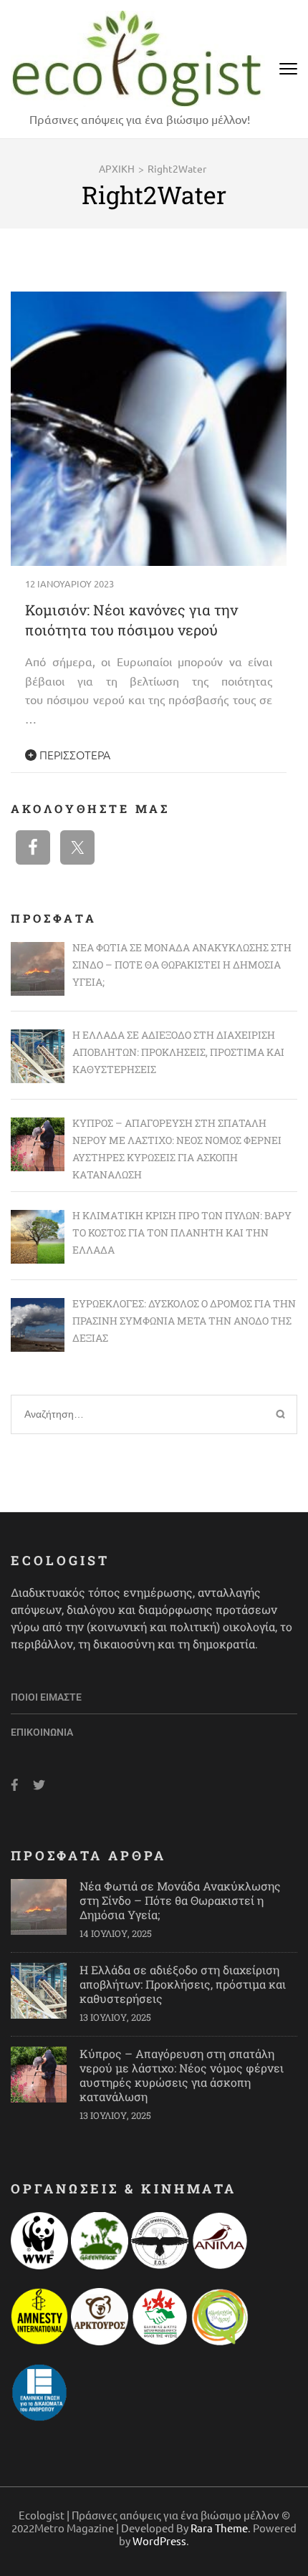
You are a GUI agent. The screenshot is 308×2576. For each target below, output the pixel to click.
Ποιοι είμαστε (46, 1697)
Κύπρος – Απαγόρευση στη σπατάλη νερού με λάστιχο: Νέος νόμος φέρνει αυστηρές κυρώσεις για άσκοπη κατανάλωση (182, 2075)
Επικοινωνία (42, 1732)
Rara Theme (219, 2528)
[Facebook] (15, 1785)
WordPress (159, 2541)
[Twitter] (39, 1785)
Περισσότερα (73, 754)
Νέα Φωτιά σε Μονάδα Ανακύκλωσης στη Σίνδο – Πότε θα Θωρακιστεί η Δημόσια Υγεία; (180, 1900)
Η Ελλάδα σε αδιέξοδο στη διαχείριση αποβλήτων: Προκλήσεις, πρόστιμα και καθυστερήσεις (183, 1984)
